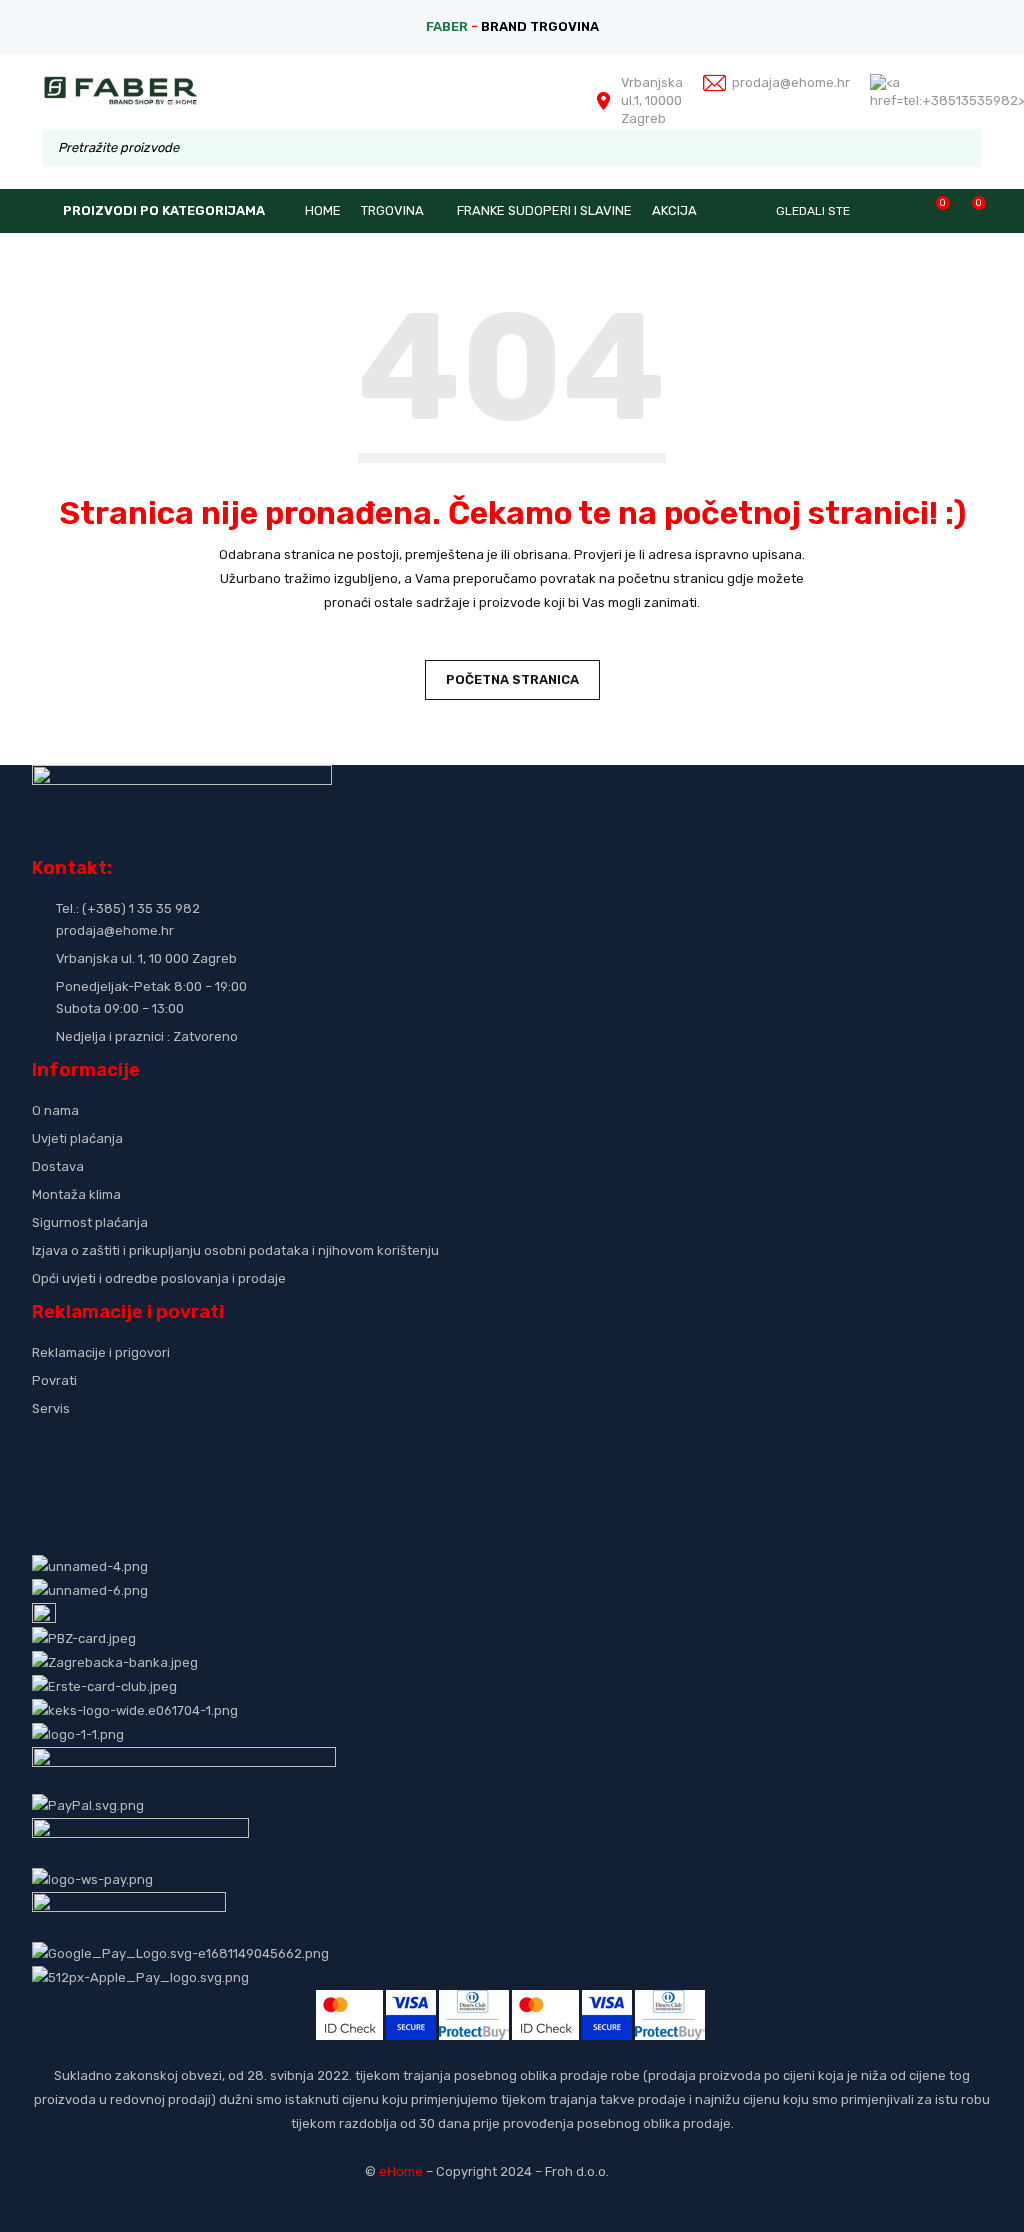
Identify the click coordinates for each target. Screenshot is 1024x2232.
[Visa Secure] (411, 2001)
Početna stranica (512, 679)
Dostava (58, 1166)
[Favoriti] (932, 209)
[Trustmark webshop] (184, 1441)
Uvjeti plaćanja (77, 1138)
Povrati (54, 1380)
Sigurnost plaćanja (90, 1222)
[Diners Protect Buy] (474, 2001)
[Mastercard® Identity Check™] (349, 2001)
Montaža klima (76, 1194)
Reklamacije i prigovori (101, 1352)
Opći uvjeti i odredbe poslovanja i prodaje (159, 1278)
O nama (55, 1110)
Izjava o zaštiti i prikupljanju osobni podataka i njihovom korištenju (235, 1250)
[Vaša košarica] (968, 209)
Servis (51, 1408)
